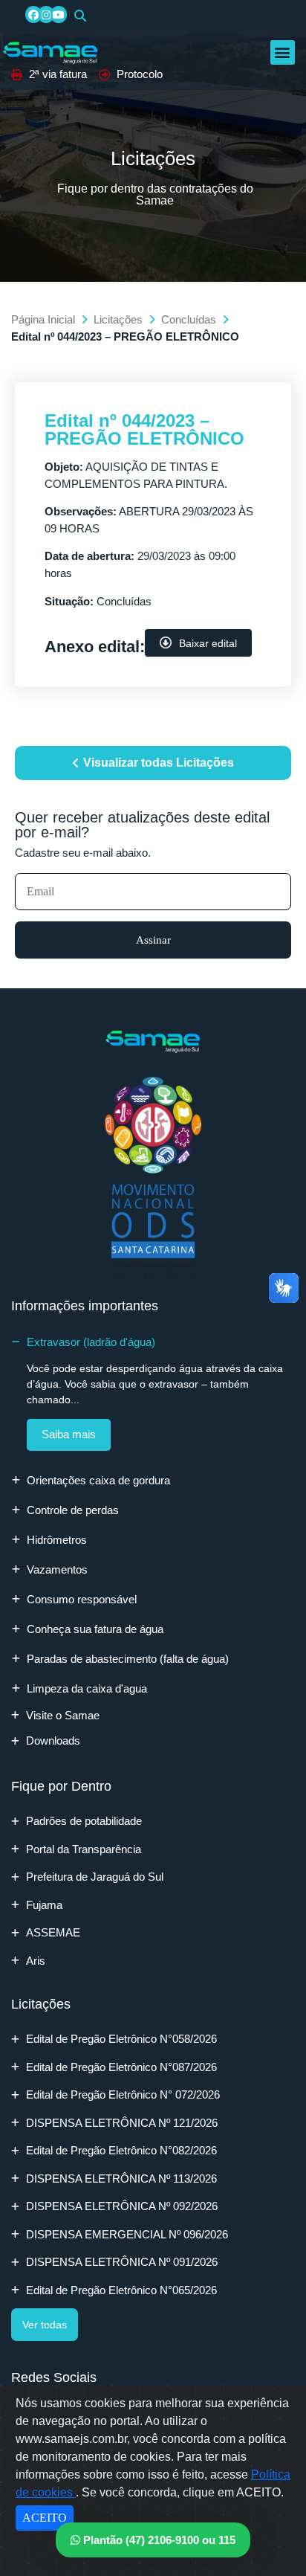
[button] (80, 16)
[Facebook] (33, 14)
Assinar (153, 940)
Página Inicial (43, 319)
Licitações (118, 319)
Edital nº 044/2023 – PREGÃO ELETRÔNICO (144, 429)
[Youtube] (59, 14)
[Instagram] (46, 14)
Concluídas (189, 319)
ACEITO (45, 2518)
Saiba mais (69, 1434)
